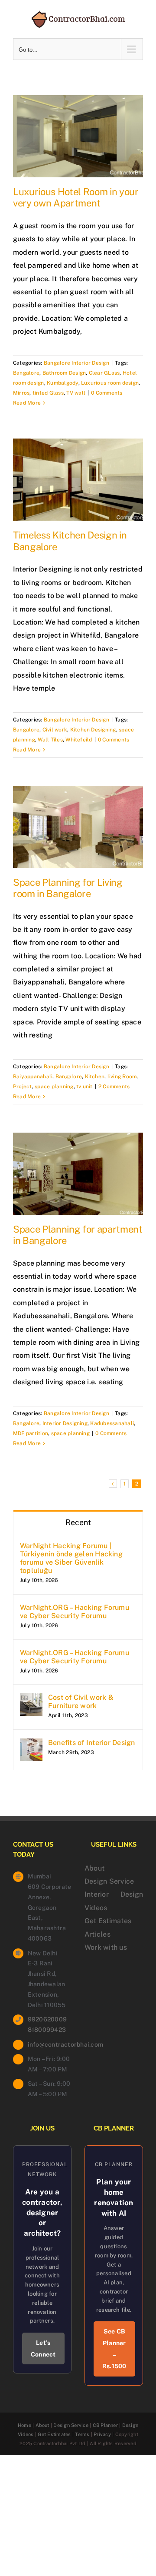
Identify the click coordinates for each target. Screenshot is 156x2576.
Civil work (55, 730)
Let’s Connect (43, 2348)
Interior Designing (65, 1423)
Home (24, 2425)
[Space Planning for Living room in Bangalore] (78, 827)
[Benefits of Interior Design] (31, 1745)
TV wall (76, 393)
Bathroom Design (64, 373)
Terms (82, 2434)
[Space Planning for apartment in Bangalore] (78, 1174)
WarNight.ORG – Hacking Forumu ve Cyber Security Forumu (75, 1612)
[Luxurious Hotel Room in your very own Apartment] (78, 136)
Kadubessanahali (112, 1423)
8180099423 (47, 2030)
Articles (97, 1934)
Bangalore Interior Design (76, 363)
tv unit (84, 1087)
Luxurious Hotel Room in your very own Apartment (76, 197)
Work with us (106, 1947)
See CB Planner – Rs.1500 (114, 2349)
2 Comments (114, 1087)
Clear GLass (104, 373)
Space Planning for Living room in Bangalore (68, 888)
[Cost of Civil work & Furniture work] (31, 1700)
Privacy (102, 2434)
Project (23, 1087)
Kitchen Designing (93, 730)
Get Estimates (108, 1921)
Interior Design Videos (114, 1901)
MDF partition (31, 1433)
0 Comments (107, 393)
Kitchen (95, 1077)
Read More (27, 403)
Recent (78, 1522)
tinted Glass (48, 393)
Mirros (21, 393)
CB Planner (105, 2425)
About (94, 1868)
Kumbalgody (62, 383)
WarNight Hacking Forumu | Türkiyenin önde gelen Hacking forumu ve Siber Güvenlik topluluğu (71, 1558)
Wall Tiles (50, 740)
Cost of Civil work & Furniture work (81, 1702)
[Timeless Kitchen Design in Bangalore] (78, 480)
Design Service (109, 1881)
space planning (54, 1087)
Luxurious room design (110, 383)
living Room (122, 1077)
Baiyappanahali (33, 1077)
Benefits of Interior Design (91, 1743)
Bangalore (26, 373)
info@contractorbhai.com (50, 2044)
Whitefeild (79, 740)
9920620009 (47, 2019)
